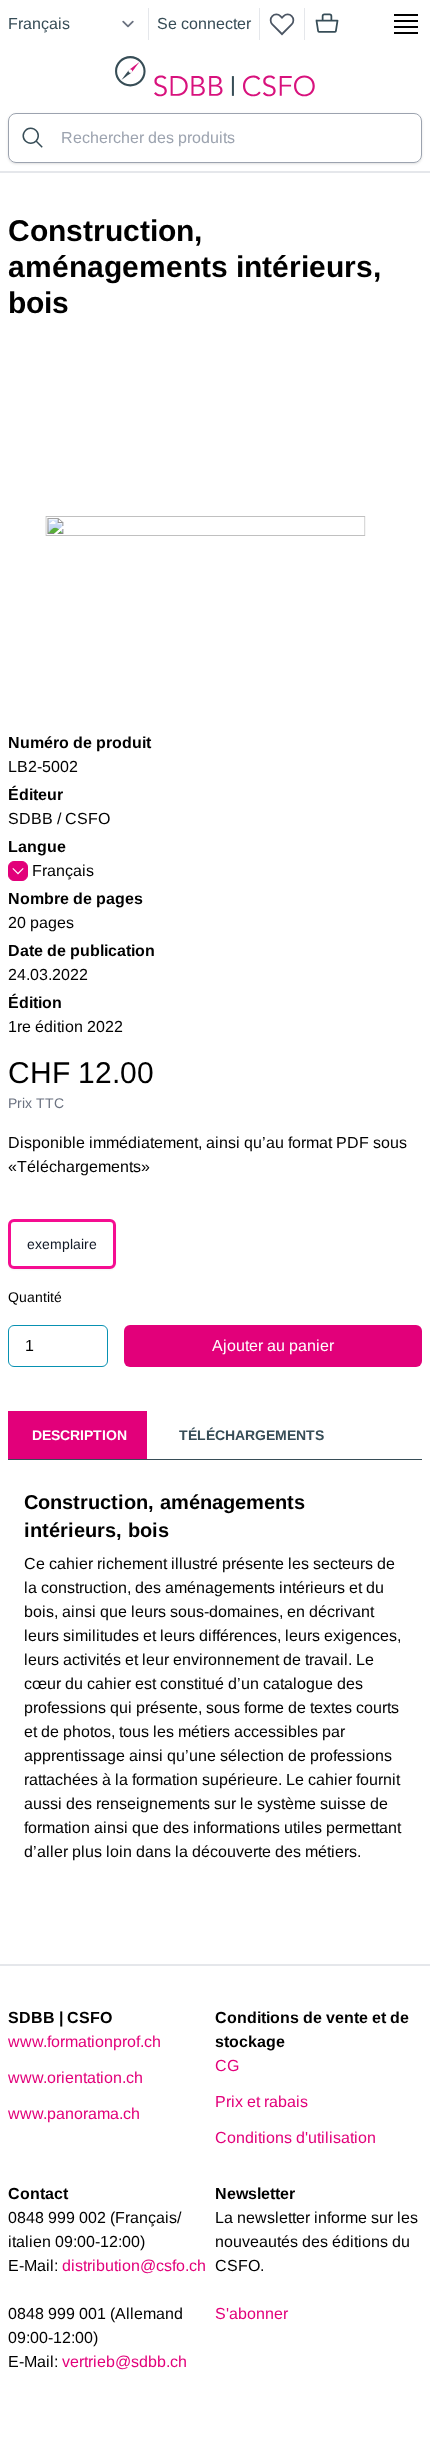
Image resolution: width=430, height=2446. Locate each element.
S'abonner (251, 2313)
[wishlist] (282, 24)
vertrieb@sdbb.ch (124, 2361)
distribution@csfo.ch (134, 2265)
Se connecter (204, 23)
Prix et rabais (261, 2101)
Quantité (35, 1297)
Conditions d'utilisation (295, 2137)
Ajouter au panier (273, 1345)
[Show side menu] (406, 24)
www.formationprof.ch (84, 2041)
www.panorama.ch (74, 2113)
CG (227, 2065)
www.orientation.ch (75, 2077)
